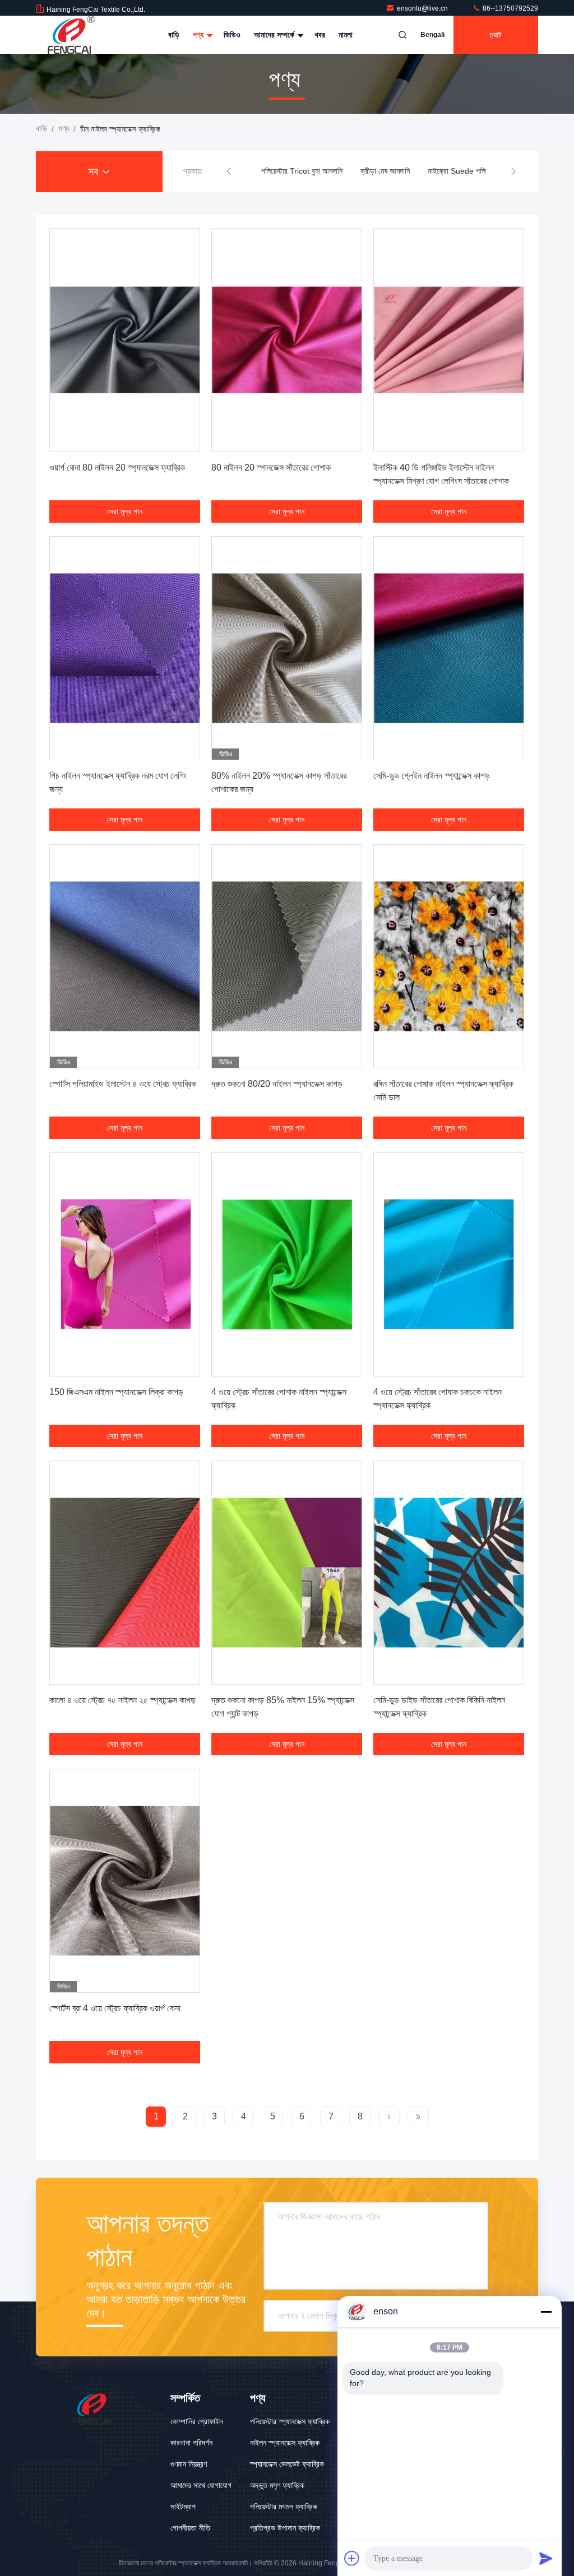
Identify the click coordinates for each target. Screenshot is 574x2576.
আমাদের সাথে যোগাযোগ (201, 2485)
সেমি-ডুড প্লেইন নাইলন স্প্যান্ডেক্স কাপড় (432, 776)
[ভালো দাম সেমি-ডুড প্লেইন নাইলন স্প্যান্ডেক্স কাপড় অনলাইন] (449, 648)
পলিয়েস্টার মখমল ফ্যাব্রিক (284, 2507)
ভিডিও (232, 35)
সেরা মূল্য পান (125, 512)
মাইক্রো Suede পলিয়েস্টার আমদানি (476, 171)
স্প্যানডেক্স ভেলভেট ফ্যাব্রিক (287, 2464)
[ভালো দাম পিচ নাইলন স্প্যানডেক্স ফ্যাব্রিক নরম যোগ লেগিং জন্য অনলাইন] (125, 648)
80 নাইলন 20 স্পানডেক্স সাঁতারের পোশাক (271, 468)
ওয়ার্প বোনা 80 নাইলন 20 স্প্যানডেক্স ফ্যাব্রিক (117, 468)
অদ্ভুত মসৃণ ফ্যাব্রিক (277, 2485)
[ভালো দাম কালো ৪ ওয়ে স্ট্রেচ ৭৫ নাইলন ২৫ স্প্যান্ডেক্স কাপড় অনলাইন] (125, 1573)
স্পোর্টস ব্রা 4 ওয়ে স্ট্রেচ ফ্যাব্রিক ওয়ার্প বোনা (115, 2008)
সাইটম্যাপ (183, 2507)
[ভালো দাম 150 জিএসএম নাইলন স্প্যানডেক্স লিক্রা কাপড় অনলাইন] (125, 1264)
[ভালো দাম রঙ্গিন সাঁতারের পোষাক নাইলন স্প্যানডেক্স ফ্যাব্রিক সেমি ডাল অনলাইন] (449, 956)
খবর (320, 35)
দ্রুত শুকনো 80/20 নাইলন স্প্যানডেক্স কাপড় (277, 1084)
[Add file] (352, 2558)
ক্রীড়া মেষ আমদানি (385, 171)
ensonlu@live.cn (423, 8)
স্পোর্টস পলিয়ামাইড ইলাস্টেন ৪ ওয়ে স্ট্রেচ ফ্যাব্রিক (123, 1084)
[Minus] (546, 2312)
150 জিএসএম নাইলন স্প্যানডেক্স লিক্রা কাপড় (116, 1392)
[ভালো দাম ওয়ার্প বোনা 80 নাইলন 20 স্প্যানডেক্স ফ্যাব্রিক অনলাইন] (125, 340)
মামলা (346, 35)
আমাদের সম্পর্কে (275, 35)
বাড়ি (174, 35)
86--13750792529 (510, 8)
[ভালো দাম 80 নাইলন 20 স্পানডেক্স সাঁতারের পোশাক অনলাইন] (287, 340)
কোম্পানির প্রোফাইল (197, 2421)
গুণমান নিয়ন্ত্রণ (189, 2464)
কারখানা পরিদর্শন (191, 2443)
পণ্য (199, 35)
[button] (229, 171)
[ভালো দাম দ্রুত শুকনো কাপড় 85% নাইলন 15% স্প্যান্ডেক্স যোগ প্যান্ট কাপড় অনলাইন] (287, 1573)
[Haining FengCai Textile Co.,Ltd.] (71, 35)
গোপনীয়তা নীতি (190, 2528)
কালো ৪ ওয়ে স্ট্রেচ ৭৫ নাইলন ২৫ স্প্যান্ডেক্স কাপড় (122, 1700)
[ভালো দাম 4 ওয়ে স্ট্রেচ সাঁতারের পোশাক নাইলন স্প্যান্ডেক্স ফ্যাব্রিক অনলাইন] (287, 1264)
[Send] (546, 2558)
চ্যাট (496, 35)
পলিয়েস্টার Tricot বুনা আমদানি (302, 171)
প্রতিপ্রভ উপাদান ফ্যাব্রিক (285, 2528)
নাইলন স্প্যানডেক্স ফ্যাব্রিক (285, 2443)
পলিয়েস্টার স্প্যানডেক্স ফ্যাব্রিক (290, 2421)
